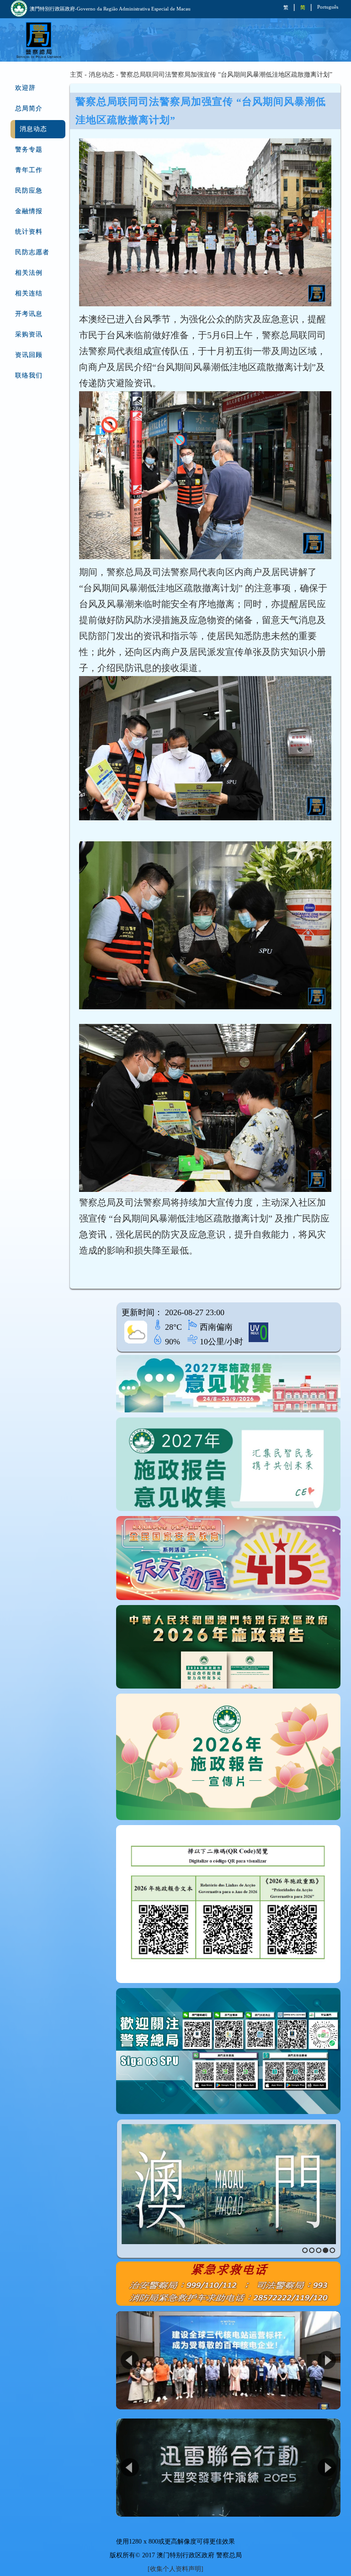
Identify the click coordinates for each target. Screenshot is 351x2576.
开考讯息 (29, 314)
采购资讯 (29, 334)
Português (328, 7)
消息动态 (33, 129)
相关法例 (29, 273)
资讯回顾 (29, 355)
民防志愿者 (32, 252)
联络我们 (29, 375)
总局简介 (29, 108)
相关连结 (29, 293)
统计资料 (29, 232)
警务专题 (29, 150)
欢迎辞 (25, 88)
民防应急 (29, 191)
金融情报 (29, 211)
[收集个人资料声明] (175, 2569)
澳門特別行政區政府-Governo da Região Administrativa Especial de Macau (110, 9)
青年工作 (29, 170)
